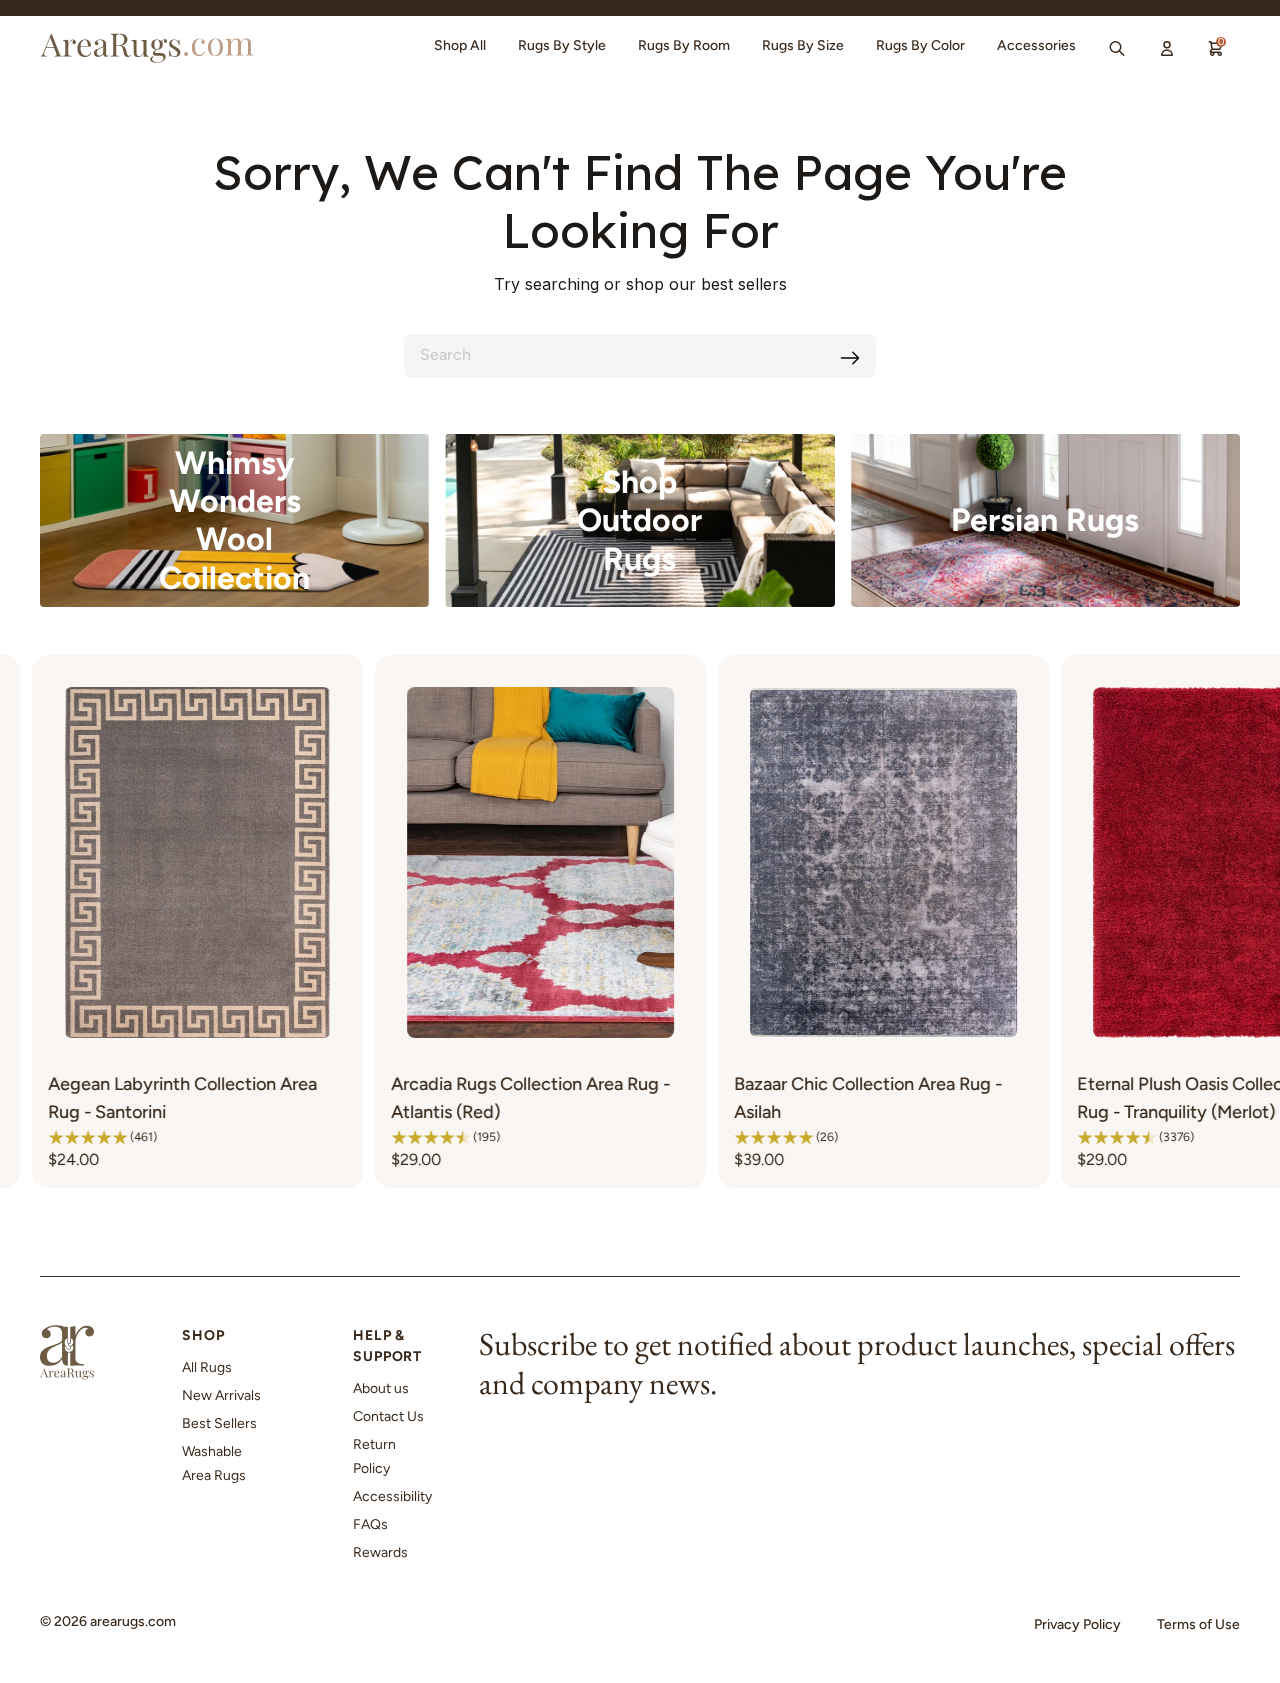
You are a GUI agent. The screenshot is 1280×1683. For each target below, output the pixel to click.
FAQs (370, 1524)
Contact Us (388, 1416)
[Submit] (850, 358)
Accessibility (392, 1496)
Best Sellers (219, 1423)
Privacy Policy (1077, 1624)
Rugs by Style (562, 45)
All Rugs (207, 1367)
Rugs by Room (684, 45)
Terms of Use (1198, 1624)
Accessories (1036, 45)
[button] (287, 1137)
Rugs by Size (803, 45)
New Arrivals (221, 1395)
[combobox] (640, 356)
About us (381, 1388)
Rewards (380, 1552)
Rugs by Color (920, 45)
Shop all (460, 45)
